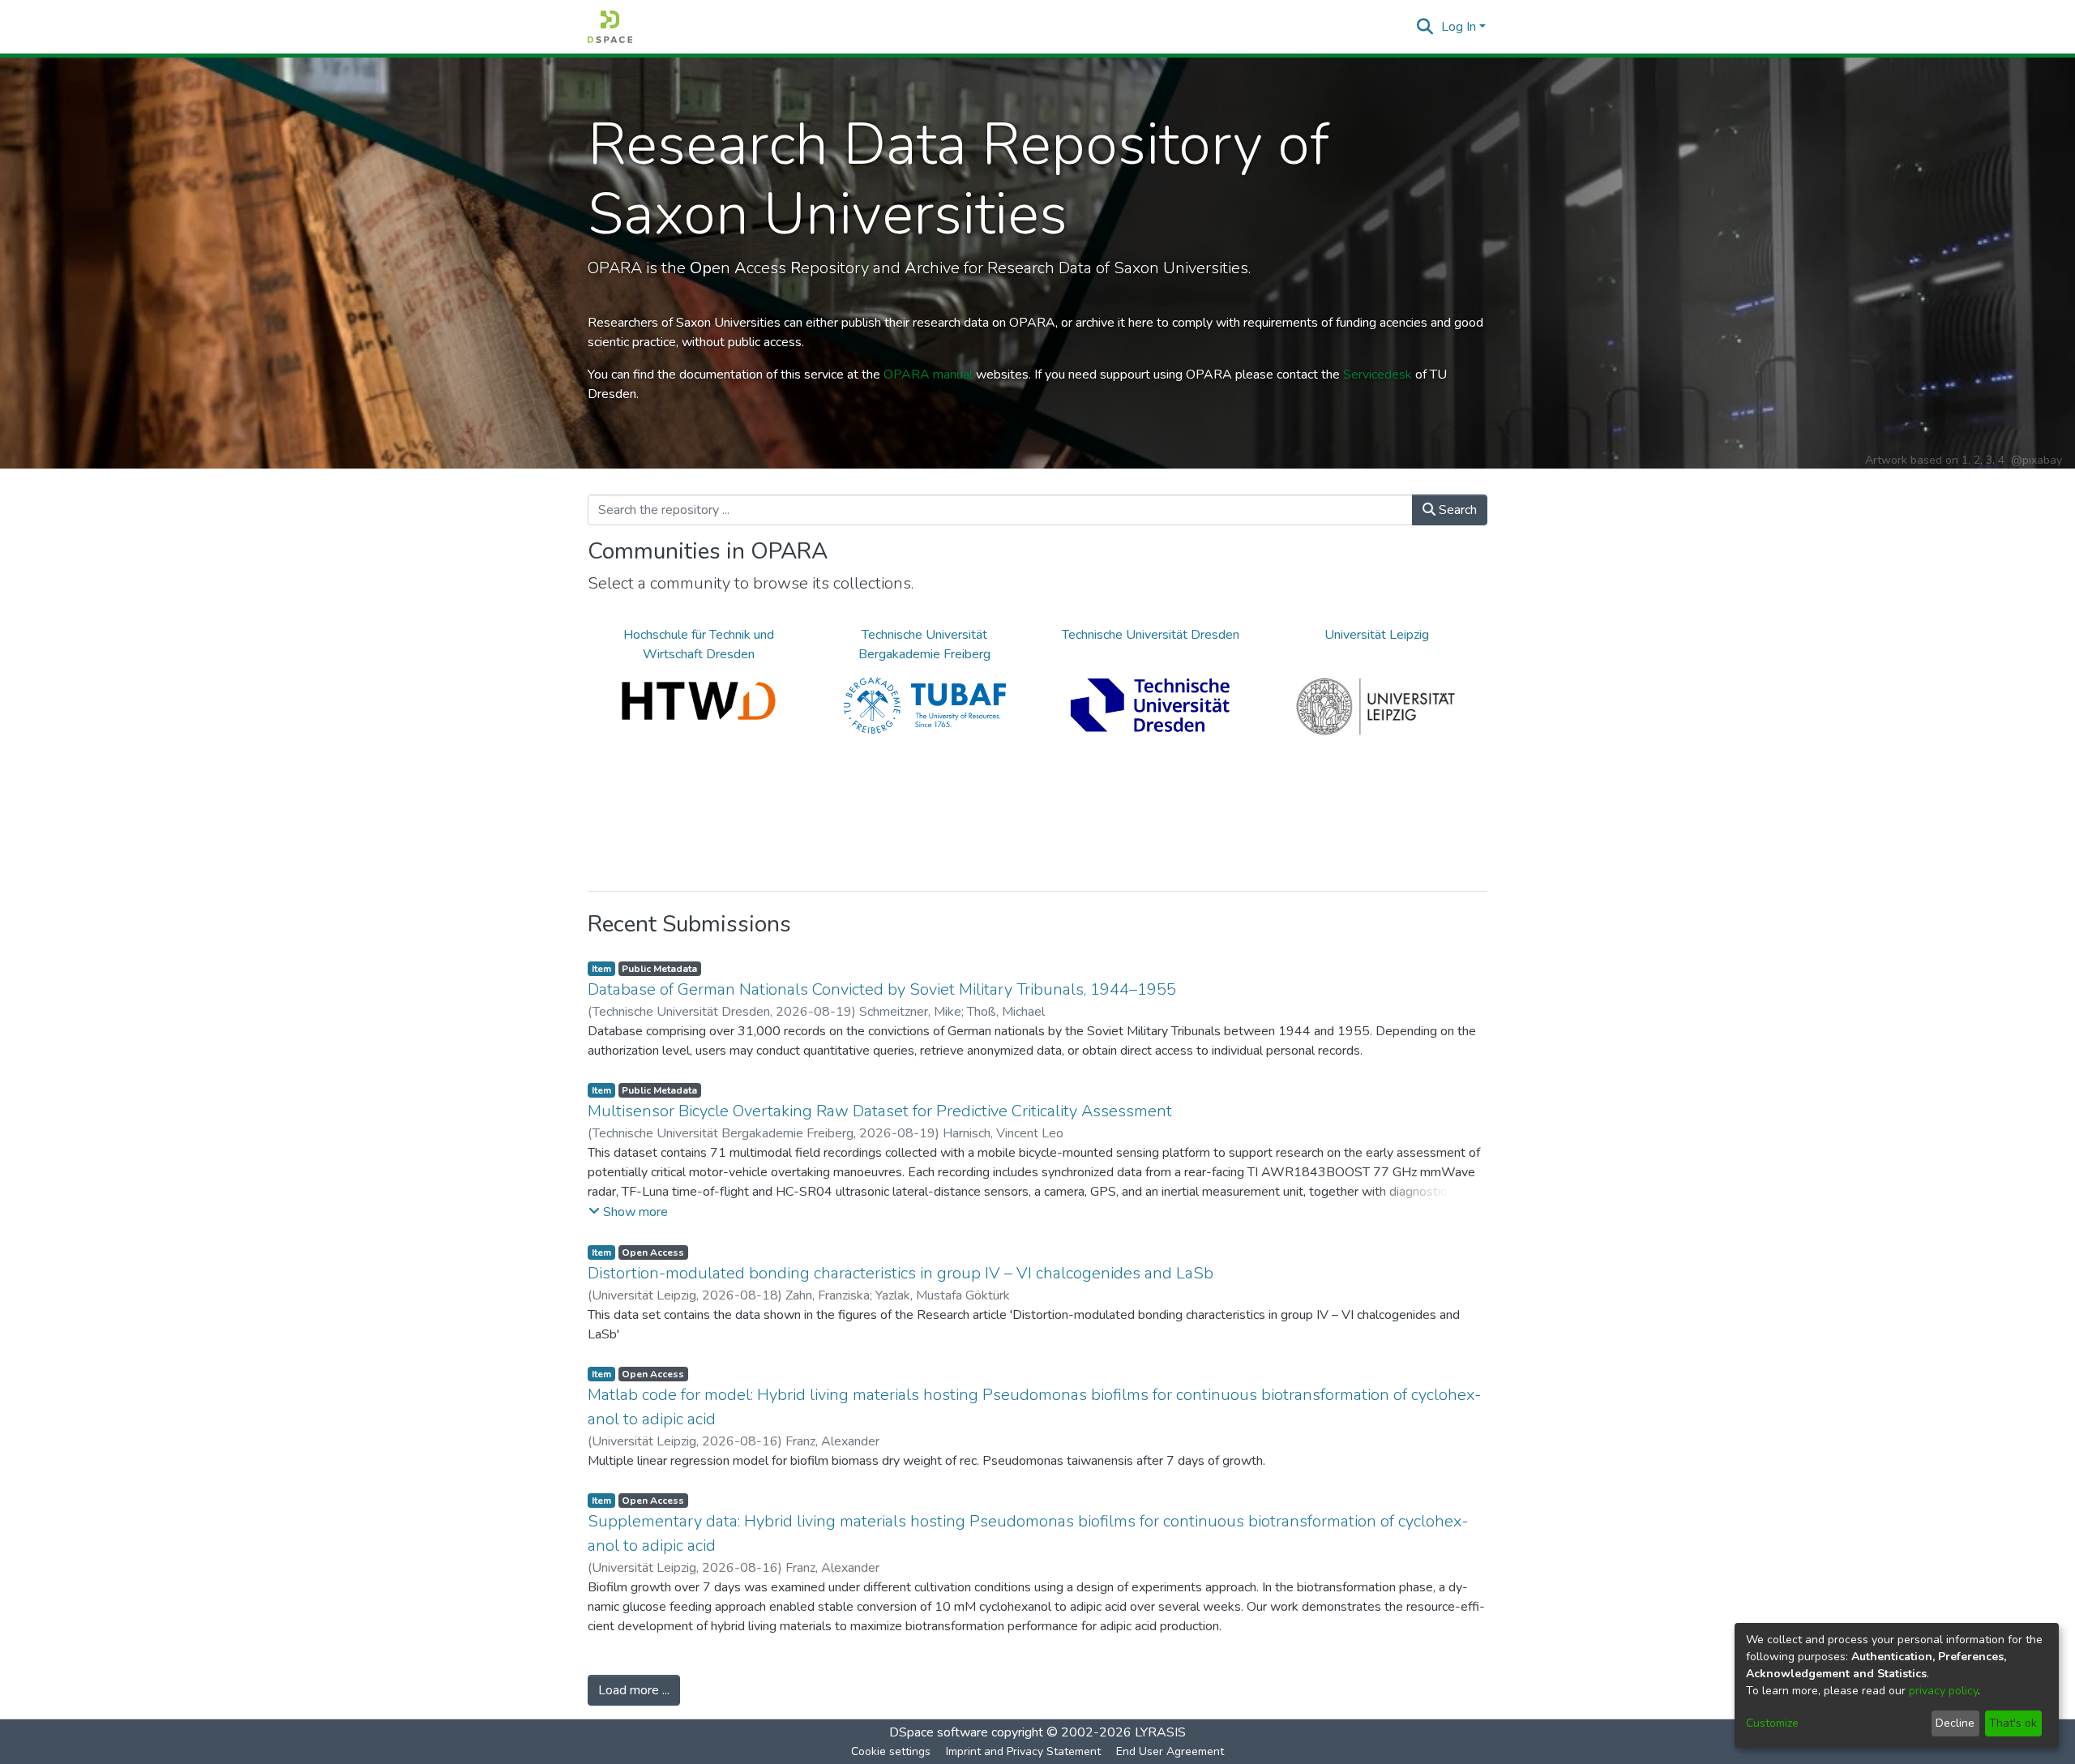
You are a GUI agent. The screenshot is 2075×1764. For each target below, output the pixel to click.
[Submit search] (1425, 27)
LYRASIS (1160, 1732)
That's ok (2013, 1723)
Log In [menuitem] (1459, 27)
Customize (1772, 1723)
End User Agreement (1170, 1751)
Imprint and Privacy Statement (1023, 1751)
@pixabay (2036, 460)
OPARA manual (928, 375)
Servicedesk (1378, 375)
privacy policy (1943, 1691)
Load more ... (634, 1690)
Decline (1955, 1723)
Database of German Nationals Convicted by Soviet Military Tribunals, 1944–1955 (882, 989)
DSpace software (939, 1732)
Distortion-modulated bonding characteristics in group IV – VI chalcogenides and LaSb (901, 1273)
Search (1456, 510)
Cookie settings (891, 1751)
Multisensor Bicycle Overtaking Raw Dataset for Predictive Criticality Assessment (880, 1111)
